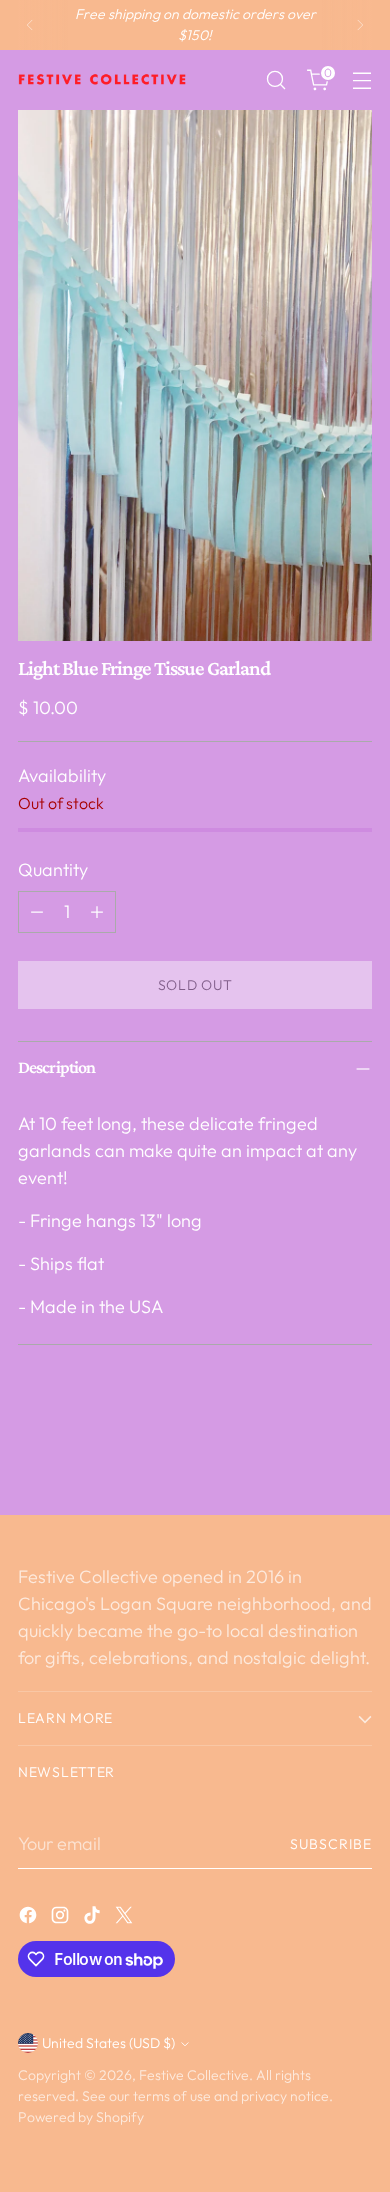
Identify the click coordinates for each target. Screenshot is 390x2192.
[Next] (360, 25)
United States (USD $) (108, 2043)
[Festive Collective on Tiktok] (94, 1918)
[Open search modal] (275, 80)
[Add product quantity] (97, 912)
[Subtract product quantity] (37, 912)
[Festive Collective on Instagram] (62, 1918)
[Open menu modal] (361, 80)
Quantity (53, 869)
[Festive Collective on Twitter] (126, 1918)
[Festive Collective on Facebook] (30, 1918)
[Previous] (30, 25)
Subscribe (331, 1844)
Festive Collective (194, 2075)
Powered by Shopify (81, 2117)
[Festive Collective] (103, 80)
